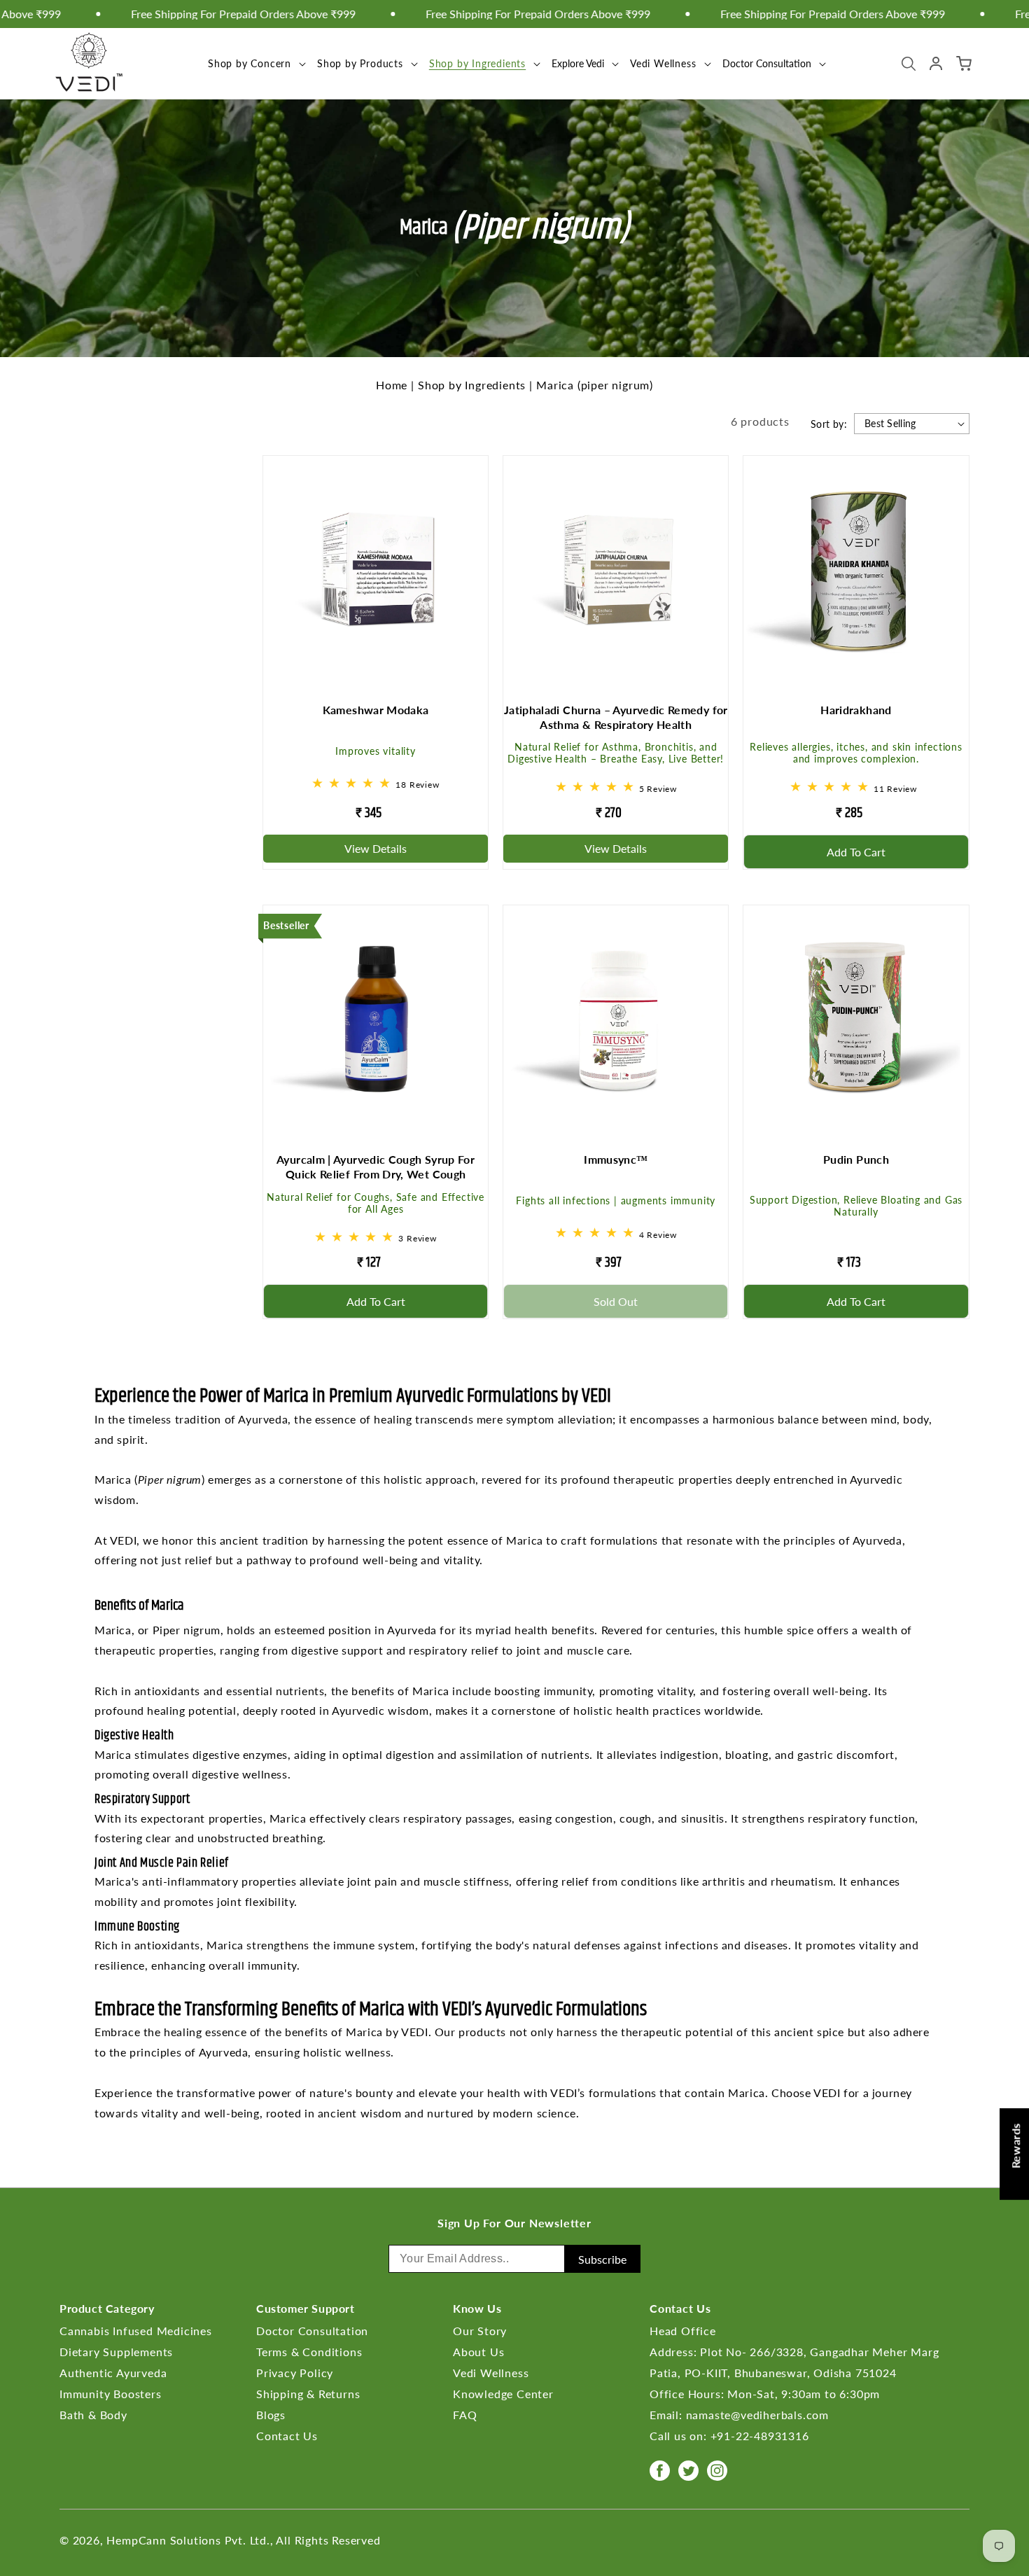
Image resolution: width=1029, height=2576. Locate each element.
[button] (255, 63)
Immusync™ (616, 1159)
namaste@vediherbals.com (757, 2415)
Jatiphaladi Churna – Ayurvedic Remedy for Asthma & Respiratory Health (616, 717)
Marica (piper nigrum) (595, 385)
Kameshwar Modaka (376, 710)
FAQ (465, 2415)
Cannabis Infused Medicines (136, 2331)
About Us (478, 2352)
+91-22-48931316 (760, 2436)
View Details (376, 848)
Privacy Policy (295, 2373)
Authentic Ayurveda (113, 2373)
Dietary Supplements (116, 2352)
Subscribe (602, 2259)
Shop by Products (360, 63)
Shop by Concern (250, 63)
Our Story (480, 2331)
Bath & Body (93, 2415)
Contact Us (287, 2436)
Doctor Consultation (312, 2331)
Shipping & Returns (308, 2394)
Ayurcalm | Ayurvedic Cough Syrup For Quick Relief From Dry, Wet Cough (376, 1167)
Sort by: (829, 424)
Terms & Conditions (309, 2352)
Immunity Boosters (111, 2394)
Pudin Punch (856, 1159)
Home (392, 385)
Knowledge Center (503, 2394)
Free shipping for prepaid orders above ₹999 (488, 14)
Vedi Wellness (663, 63)
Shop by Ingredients (477, 63)
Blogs (271, 2415)
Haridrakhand (856, 710)
